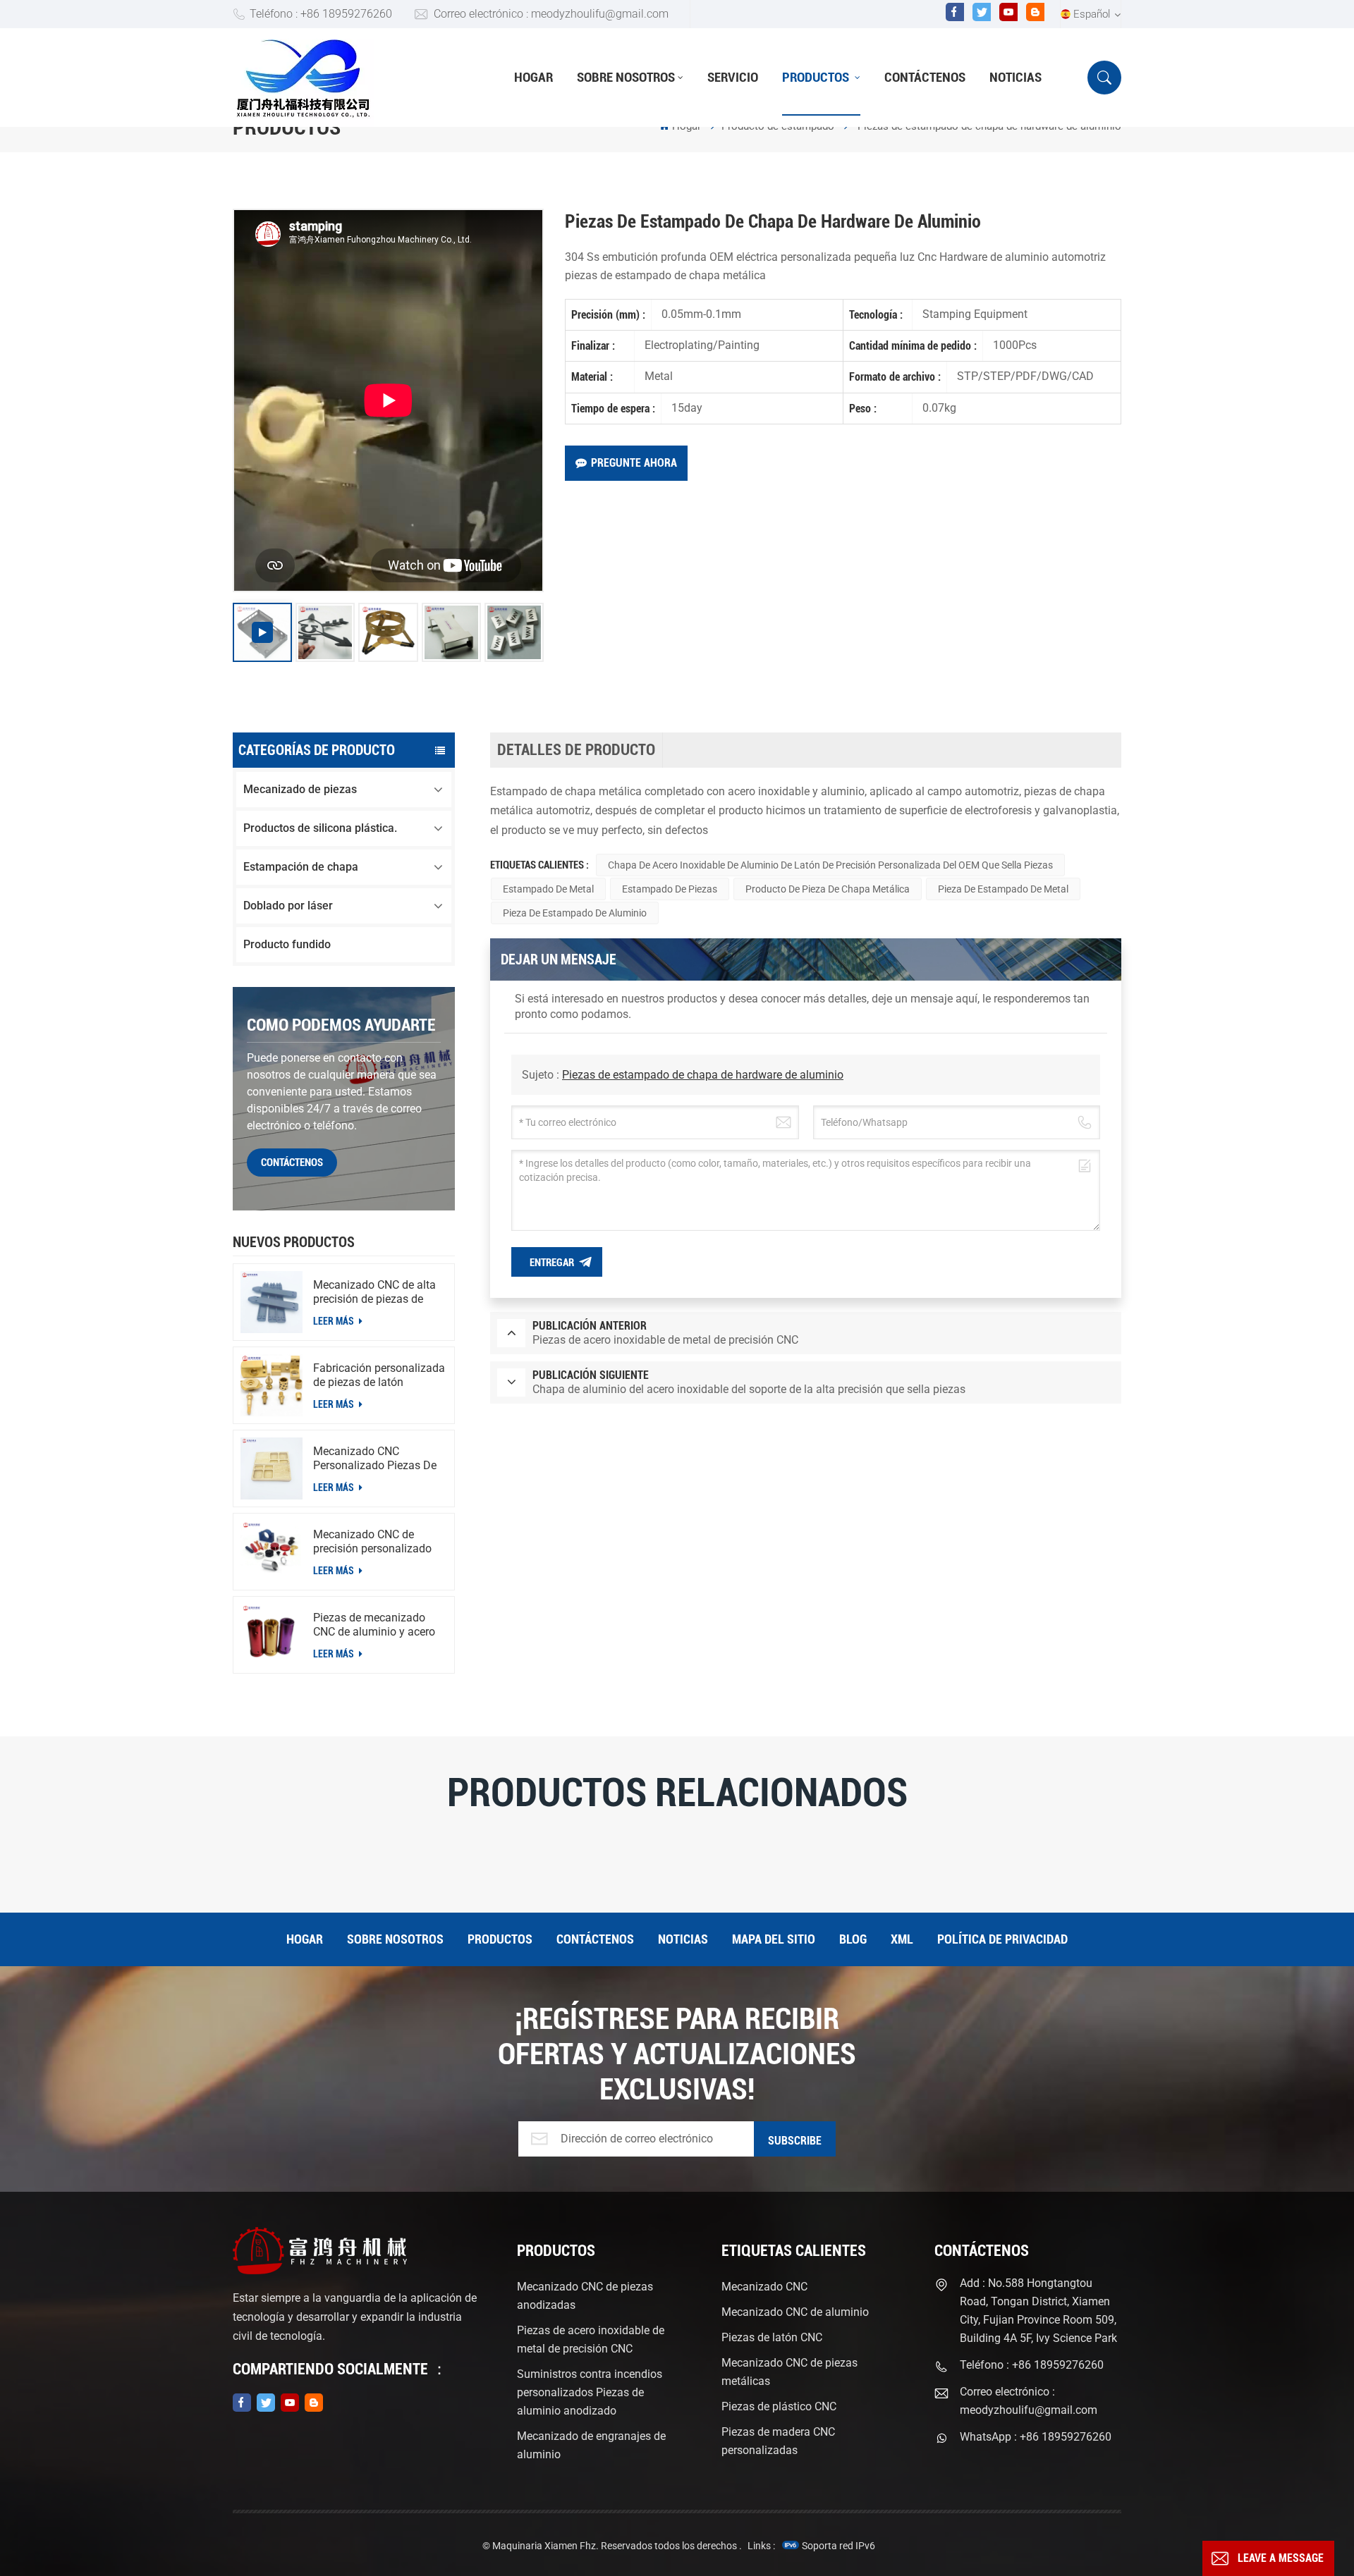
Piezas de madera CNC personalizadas (778, 2441)
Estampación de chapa (301, 867)
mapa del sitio (774, 1939)
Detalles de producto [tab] (576, 750)
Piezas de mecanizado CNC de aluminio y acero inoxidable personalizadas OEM (378, 1625)
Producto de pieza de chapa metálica (828, 889)
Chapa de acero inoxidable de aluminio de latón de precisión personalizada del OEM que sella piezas (830, 865)
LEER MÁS (335, 1321)
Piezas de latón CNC (772, 2337)
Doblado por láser (288, 906)
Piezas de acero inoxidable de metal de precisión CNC (591, 2339)
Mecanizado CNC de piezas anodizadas (585, 2296)
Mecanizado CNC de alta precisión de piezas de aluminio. (374, 1292)
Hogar (533, 77)
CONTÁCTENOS (292, 1163)
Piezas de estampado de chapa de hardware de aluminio (703, 1075)
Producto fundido (287, 944)
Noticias (1015, 77)
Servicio (733, 77)
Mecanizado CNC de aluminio (795, 2312)
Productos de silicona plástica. (320, 828)
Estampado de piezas (670, 889)
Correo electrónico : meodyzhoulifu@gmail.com (551, 14)
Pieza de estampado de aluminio (575, 913)
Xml (902, 1939)
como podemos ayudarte (341, 1025)
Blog (853, 1939)
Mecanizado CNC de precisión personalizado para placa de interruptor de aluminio (374, 1542)
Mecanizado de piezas (300, 789)
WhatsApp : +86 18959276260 (1036, 2437)
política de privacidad (1002, 1939)
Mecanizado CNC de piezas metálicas (789, 2372)
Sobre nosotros (626, 77)
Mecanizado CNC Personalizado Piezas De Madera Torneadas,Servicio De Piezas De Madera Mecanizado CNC (375, 1459)
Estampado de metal (548, 889)
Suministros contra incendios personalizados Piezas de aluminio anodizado (590, 2392)
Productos (817, 77)
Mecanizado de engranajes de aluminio (591, 2445)
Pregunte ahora (634, 463)
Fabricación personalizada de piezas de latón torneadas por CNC (379, 1375)
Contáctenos (925, 77)
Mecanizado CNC (764, 2287)
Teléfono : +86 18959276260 (321, 14)
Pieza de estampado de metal (1003, 889)
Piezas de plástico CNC (779, 2406)
